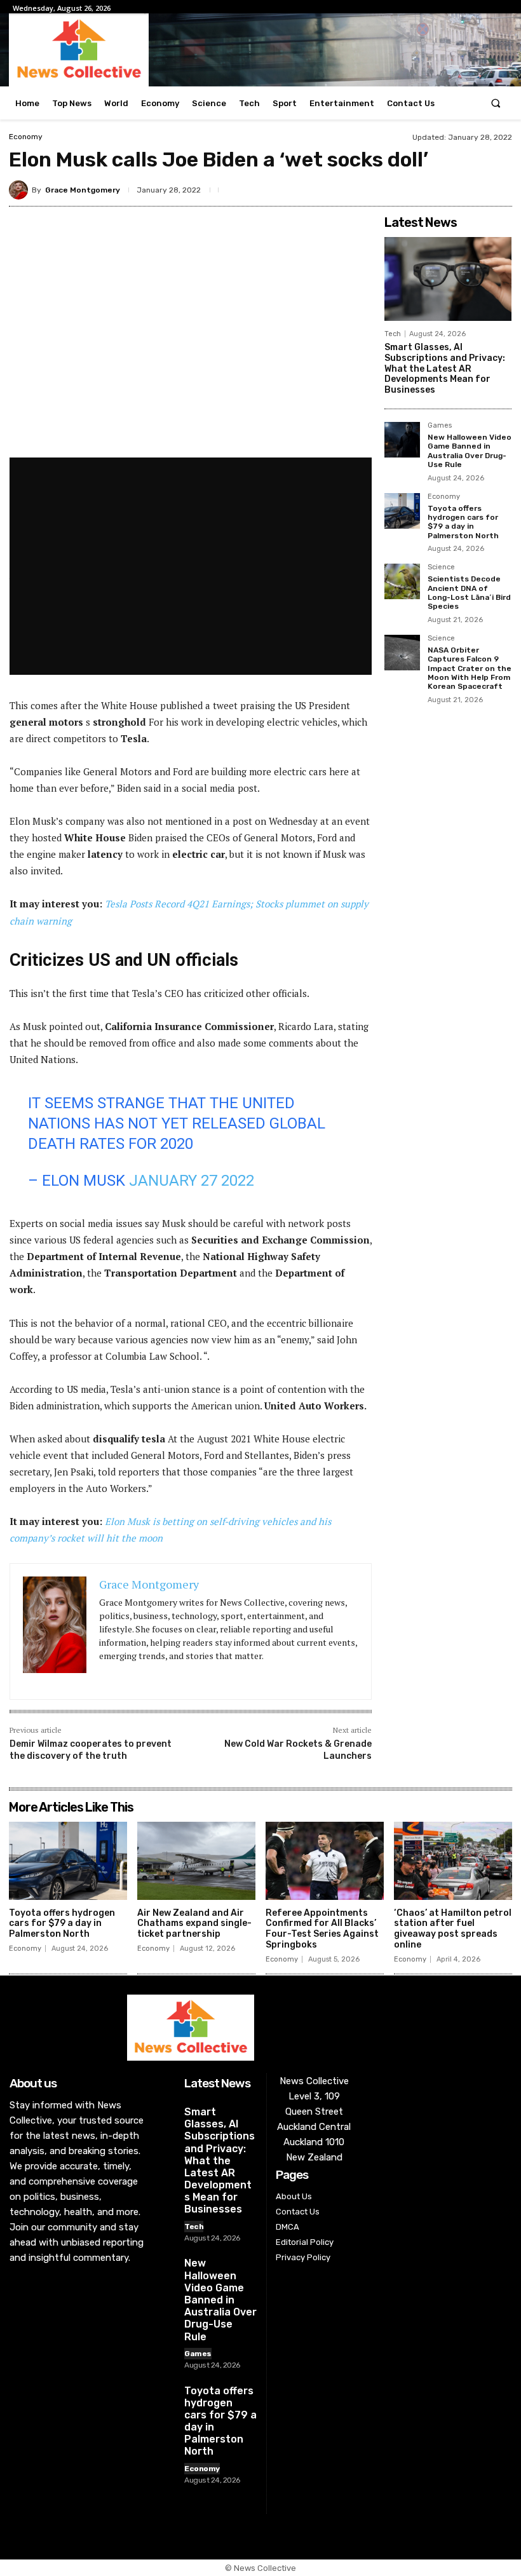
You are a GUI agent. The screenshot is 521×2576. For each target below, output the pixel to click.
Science (441, 567)
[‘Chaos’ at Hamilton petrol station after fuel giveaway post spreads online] (453, 1861)
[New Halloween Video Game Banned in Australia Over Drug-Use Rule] (402, 440)
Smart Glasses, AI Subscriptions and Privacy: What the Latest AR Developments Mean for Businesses (445, 369)
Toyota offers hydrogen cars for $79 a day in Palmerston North (463, 522)
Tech (393, 334)
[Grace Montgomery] (20, 190)
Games (440, 426)
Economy (26, 137)
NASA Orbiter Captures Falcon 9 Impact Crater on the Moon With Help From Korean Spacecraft (470, 668)
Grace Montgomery (83, 190)
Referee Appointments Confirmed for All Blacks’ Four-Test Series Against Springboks (322, 1929)
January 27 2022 (192, 1181)
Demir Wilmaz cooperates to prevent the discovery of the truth (91, 1750)
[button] (496, 103)
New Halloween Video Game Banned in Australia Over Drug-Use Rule (470, 451)
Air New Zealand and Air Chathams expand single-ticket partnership (194, 1924)
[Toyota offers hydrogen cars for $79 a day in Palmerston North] (402, 511)
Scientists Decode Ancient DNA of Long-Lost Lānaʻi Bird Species (469, 593)
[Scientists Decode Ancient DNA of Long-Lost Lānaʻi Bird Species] (402, 581)
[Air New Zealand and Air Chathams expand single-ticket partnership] (196, 1861)
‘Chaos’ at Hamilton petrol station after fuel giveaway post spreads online (453, 1929)
